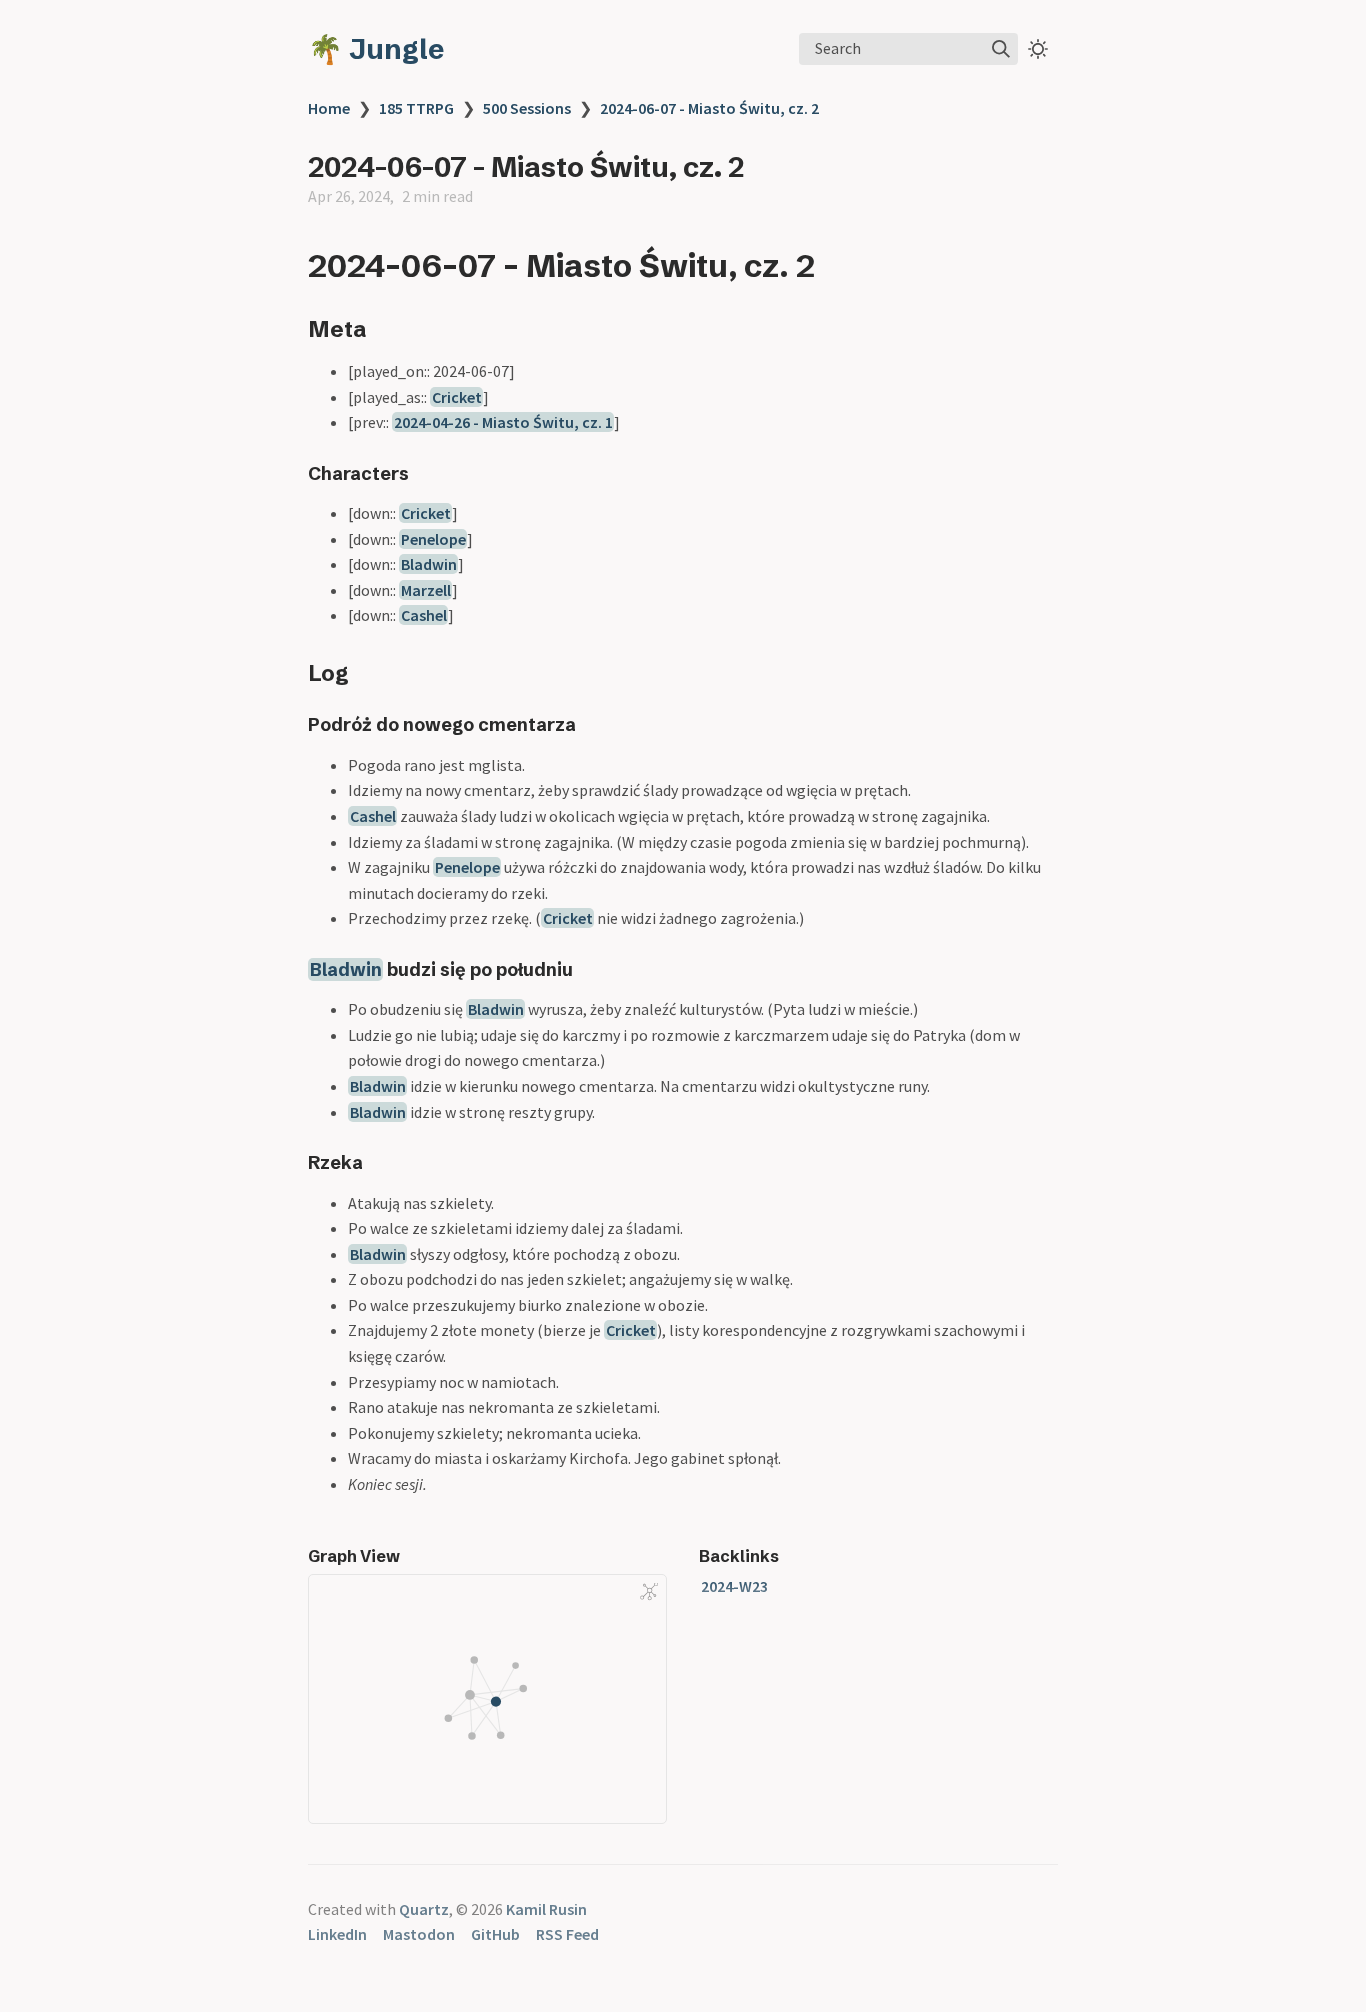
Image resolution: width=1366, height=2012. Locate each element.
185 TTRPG (416, 108)
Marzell (426, 590)
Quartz (424, 1909)
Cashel (424, 615)
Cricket (457, 397)
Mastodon (419, 1934)
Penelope (433, 539)
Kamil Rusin (546, 1909)
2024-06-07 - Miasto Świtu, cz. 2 (709, 108)
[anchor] (833, 265)
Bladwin (429, 564)
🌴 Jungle (376, 49)
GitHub (495, 1934)
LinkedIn (337, 1934)
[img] (1001, 49)
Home (329, 108)
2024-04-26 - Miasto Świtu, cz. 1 (503, 422)
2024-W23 (734, 1586)
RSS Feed (567, 1934)
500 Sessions (527, 108)
